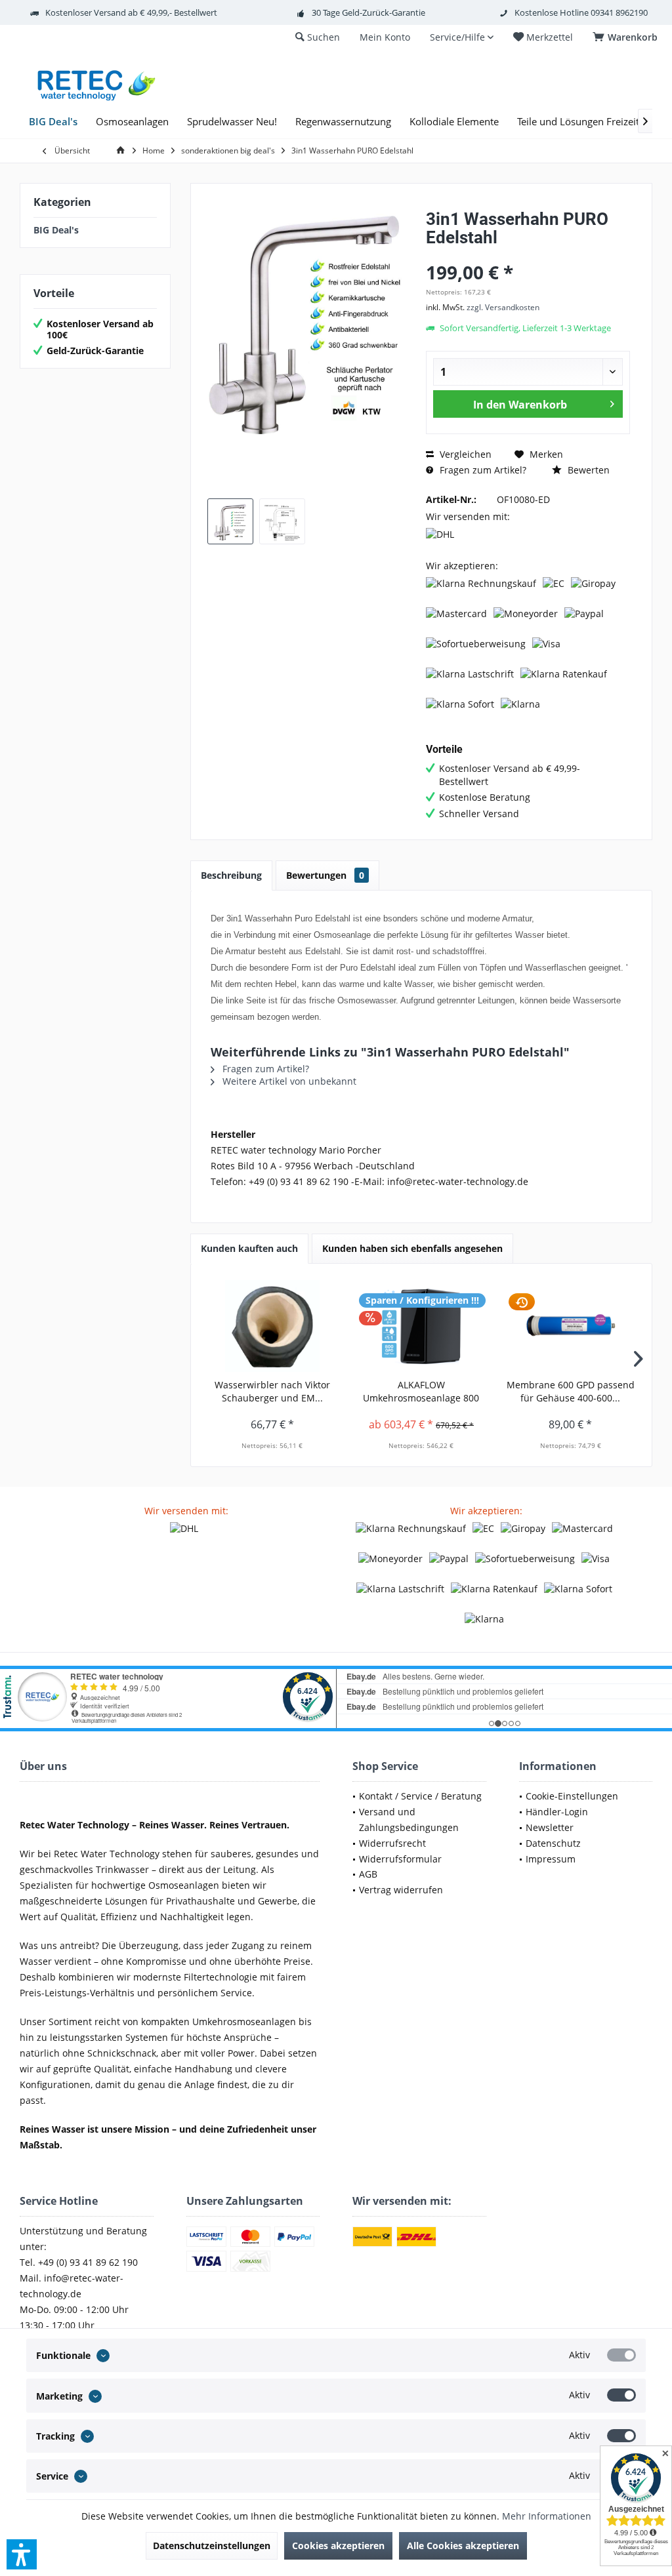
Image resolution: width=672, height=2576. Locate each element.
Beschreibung (231, 875)
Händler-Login (557, 1812)
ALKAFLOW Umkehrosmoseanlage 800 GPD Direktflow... (421, 1392)
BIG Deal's (56, 230)
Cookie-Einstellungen (572, 1796)
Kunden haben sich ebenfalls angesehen (412, 1248)
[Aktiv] (621, 2355)
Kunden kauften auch (249, 1248)
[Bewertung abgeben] (528, 255)
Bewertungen (325, 875)
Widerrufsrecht (392, 1843)
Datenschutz (553, 1843)
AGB (368, 1874)
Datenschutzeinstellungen (212, 2546)
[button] (22, 2554)
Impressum (551, 1859)
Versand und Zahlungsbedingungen (409, 1820)
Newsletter (550, 1827)
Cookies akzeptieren (338, 2546)
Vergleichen (464, 454)
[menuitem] (627, 37)
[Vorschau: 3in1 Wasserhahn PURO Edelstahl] (230, 521)
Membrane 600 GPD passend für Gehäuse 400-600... (571, 1391)
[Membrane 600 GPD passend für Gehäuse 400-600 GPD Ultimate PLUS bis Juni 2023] (571, 1326)
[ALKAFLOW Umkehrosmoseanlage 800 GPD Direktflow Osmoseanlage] (421, 1326)
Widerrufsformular (400, 1859)
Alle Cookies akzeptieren (463, 2546)
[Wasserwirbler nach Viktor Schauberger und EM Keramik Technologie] (272, 1326)
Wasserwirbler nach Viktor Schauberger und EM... (272, 1391)
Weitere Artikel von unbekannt (288, 1081)
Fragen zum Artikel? (482, 470)
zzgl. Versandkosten (503, 307)
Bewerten (587, 470)
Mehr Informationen (547, 2516)
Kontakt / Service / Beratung (420, 1796)
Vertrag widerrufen (401, 1890)
